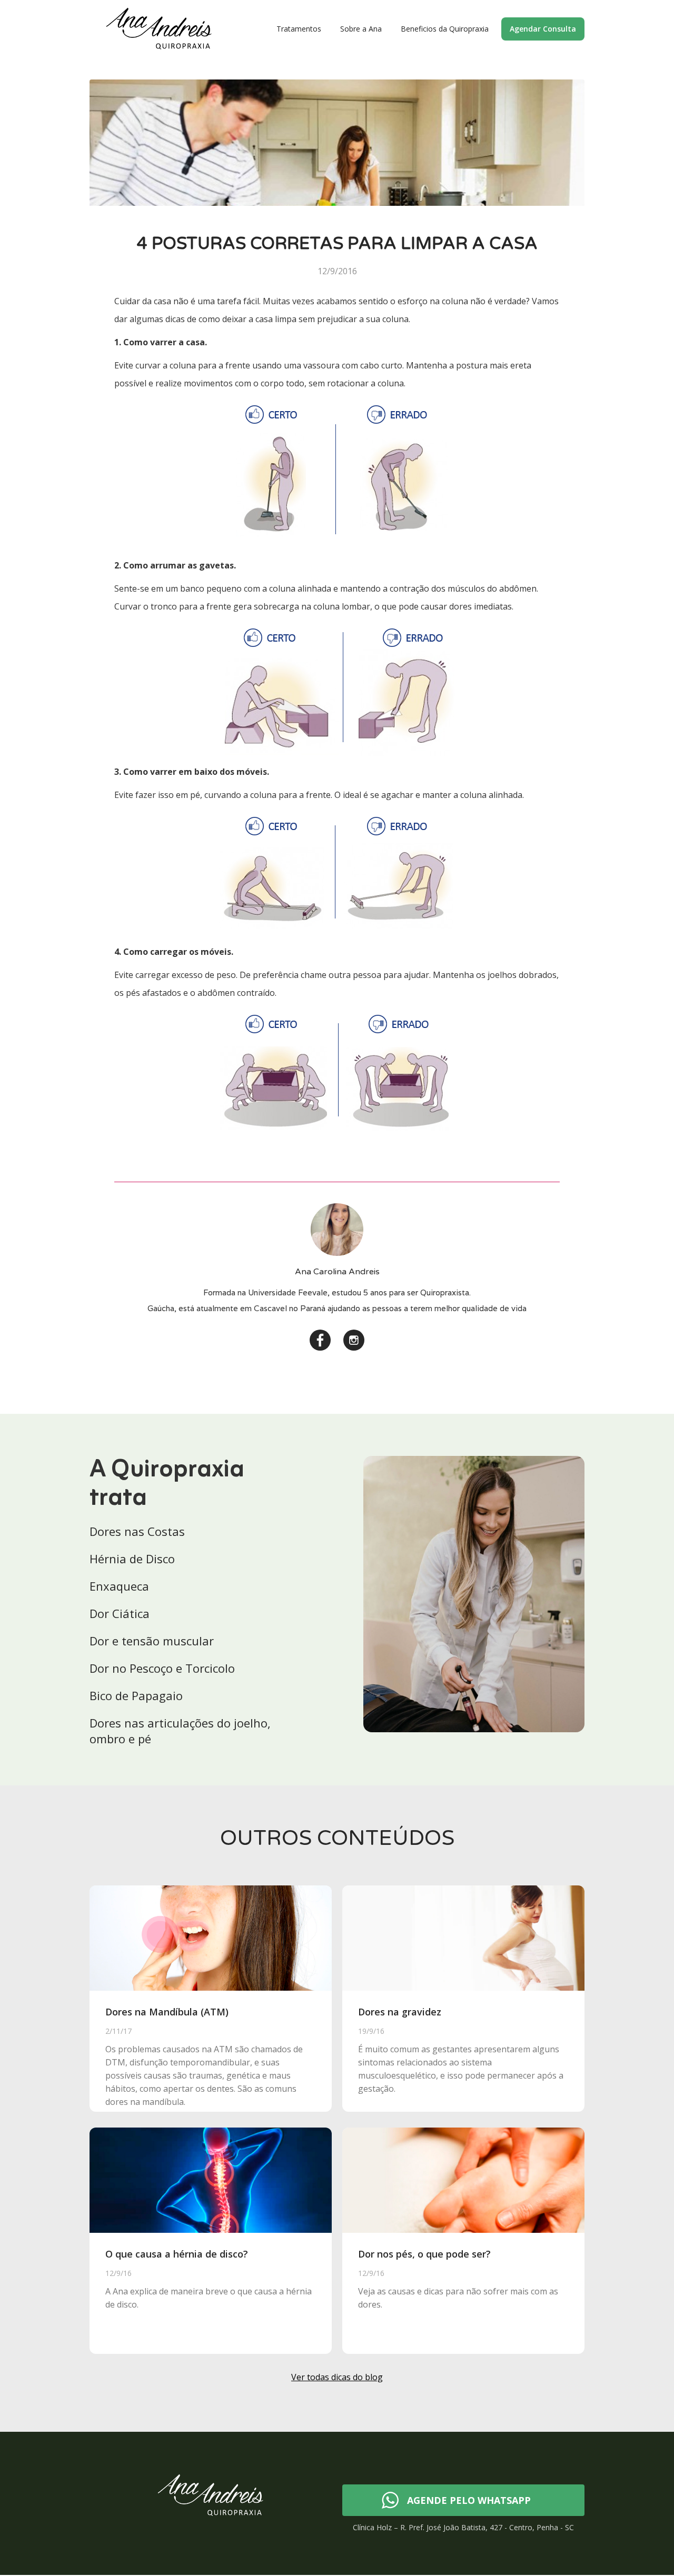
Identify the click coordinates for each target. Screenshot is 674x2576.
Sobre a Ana (361, 29)
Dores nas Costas (137, 1531)
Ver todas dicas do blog (337, 2377)
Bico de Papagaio (136, 1695)
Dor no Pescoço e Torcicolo (162, 1668)
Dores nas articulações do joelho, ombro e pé (180, 1731)
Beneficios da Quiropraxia (445, 29)
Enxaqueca (119, 1586)
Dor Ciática (120, 1613)
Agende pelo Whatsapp (469, 2500)
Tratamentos (299, 29)
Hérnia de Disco (132, 1559)
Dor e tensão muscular (152, 1641)
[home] (159, 29)
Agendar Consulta (543, 29)
